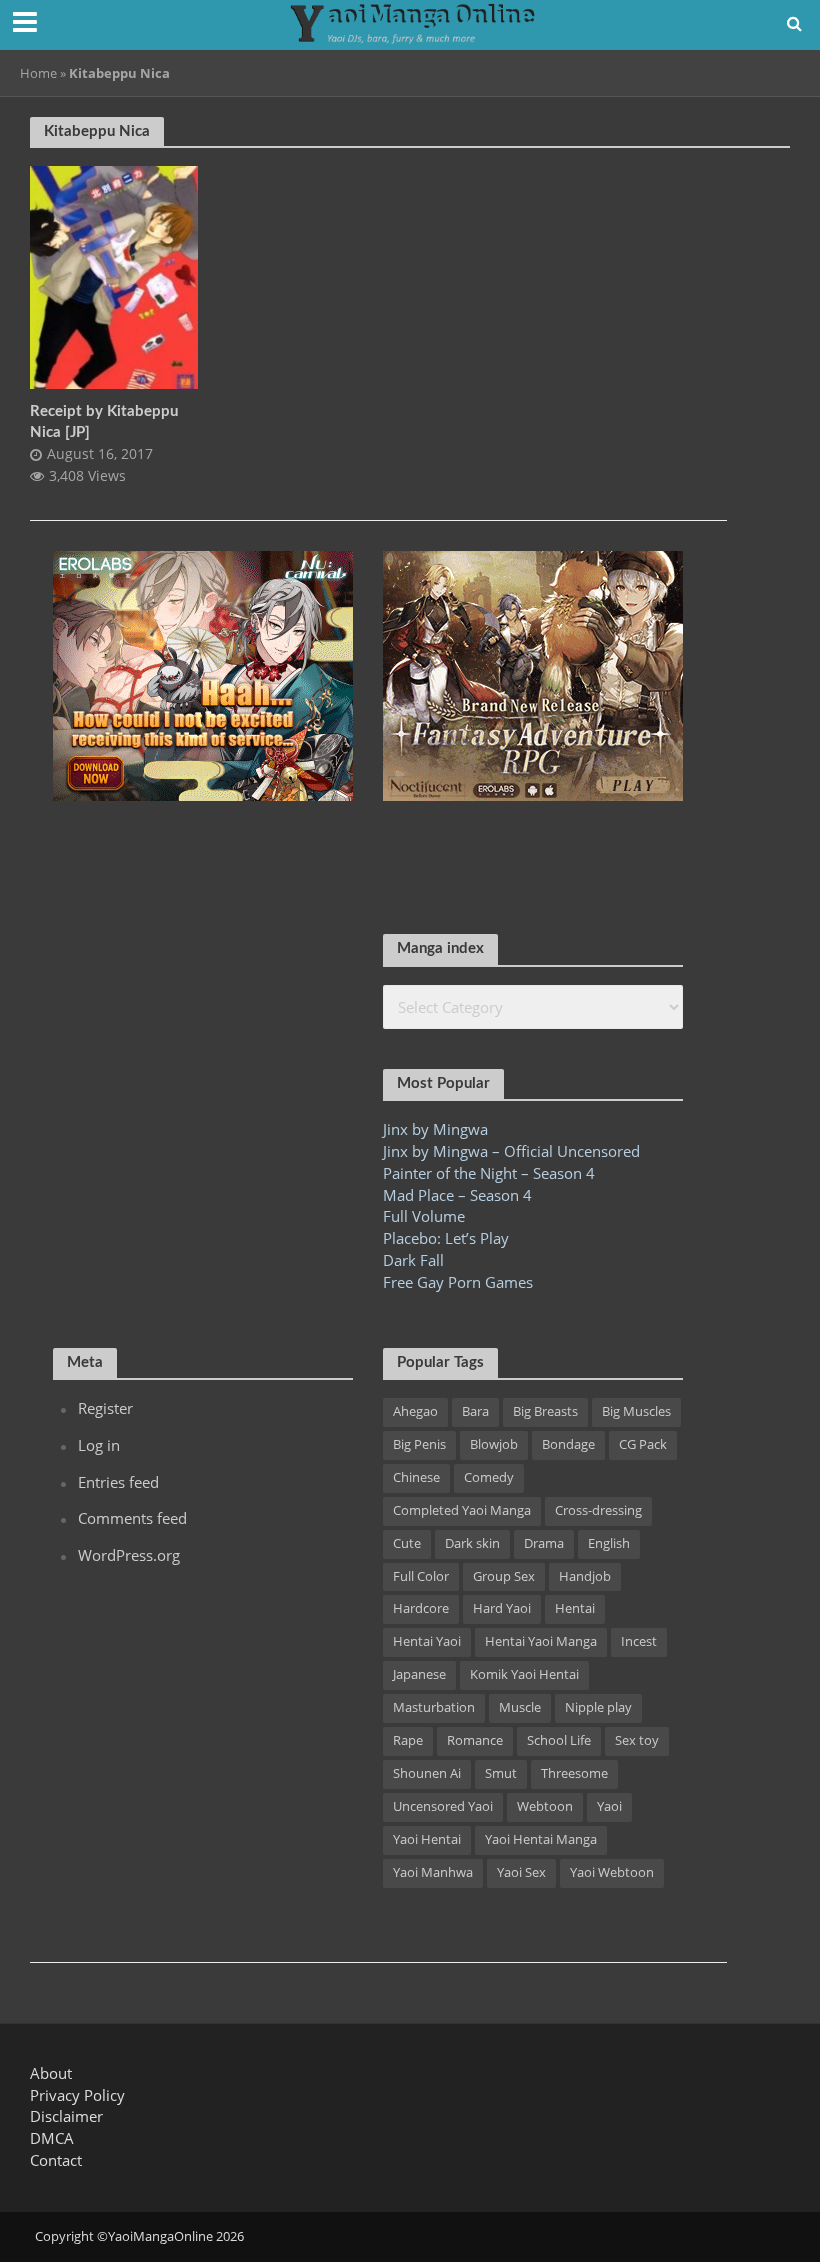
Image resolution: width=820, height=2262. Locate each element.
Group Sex (504, 1576)
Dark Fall (413, 1260)
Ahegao (415, 1411)
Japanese (419, 1674)
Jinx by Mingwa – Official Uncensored (511, 1151)
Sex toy (637, 1740)
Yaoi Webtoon (612, 1872)
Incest (639, 1641)
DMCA (52, 2138)
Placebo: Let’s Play (446, 1238)
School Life (559, 1740)
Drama (544, 1543)
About (51, 2073)
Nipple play (598, 1707)
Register (105, 1408)
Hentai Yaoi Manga (541, 1641)
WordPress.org (129, 1555)
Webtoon (545, 1806)
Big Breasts (545, 1411)
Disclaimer (66, 2116)
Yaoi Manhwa (433, 1872)
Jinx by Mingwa (435, 1129)
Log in (99, 1445)
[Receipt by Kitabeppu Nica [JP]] (114, 276)
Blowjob (494, 1444)
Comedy (489, 1477)
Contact (56, 2160)
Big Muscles (636, 1411)
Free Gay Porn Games (458, 1282)
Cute (407, 1543)
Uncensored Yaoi (443, 1806)
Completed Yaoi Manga (462, 1510)
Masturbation (434, 1707)
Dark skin (472, 1543)
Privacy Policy (77, 2095)
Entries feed (118, 1482)
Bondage (568, 1444)
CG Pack (643, 1444)
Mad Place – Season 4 (457, 1195)
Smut (501, 1773)
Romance (475, 1740)
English (609, 1543)
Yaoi (609, 1806)
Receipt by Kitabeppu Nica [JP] (104, 422)
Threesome (574, 1773)
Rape (408, 1740)
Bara (475, 1411)
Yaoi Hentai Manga (541, 1839)
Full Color (421, 1576)
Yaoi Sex (521, 1872)
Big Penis (419, 1444)
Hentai (575, 1608)
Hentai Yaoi (427, 1641)
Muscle (520, 1707)
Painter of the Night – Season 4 (489, 1173)
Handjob (585, 1576)
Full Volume (424, 1216)
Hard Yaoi (502, 1608)
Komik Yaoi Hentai (524, 1674)
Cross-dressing (598, 1510)
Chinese (416, 1477)
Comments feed (132, 1518)
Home (38, 73)
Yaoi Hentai (427, 1839)
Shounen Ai (427, 1773)
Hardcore (421, 1608)
